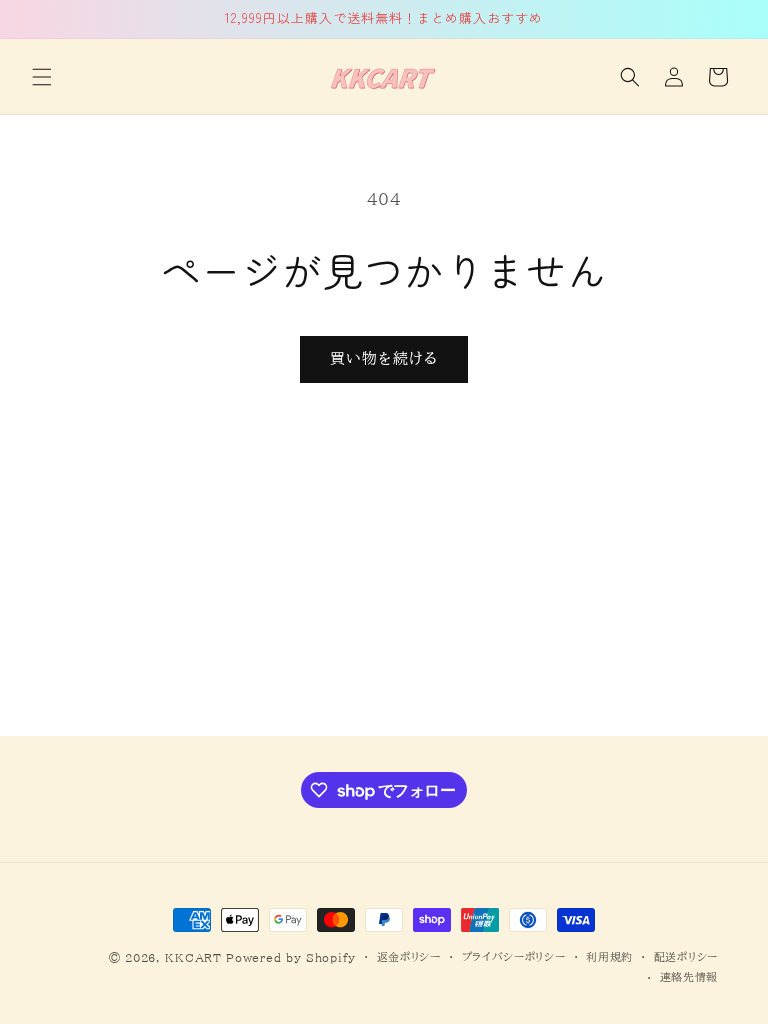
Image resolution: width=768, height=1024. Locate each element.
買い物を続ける (384, 358)
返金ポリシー (409, 956)
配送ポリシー (686, 956)
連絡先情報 (689, 976)
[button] (42, 77)
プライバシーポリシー (514, 956)
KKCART (193, 957)
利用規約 (609, 956)
